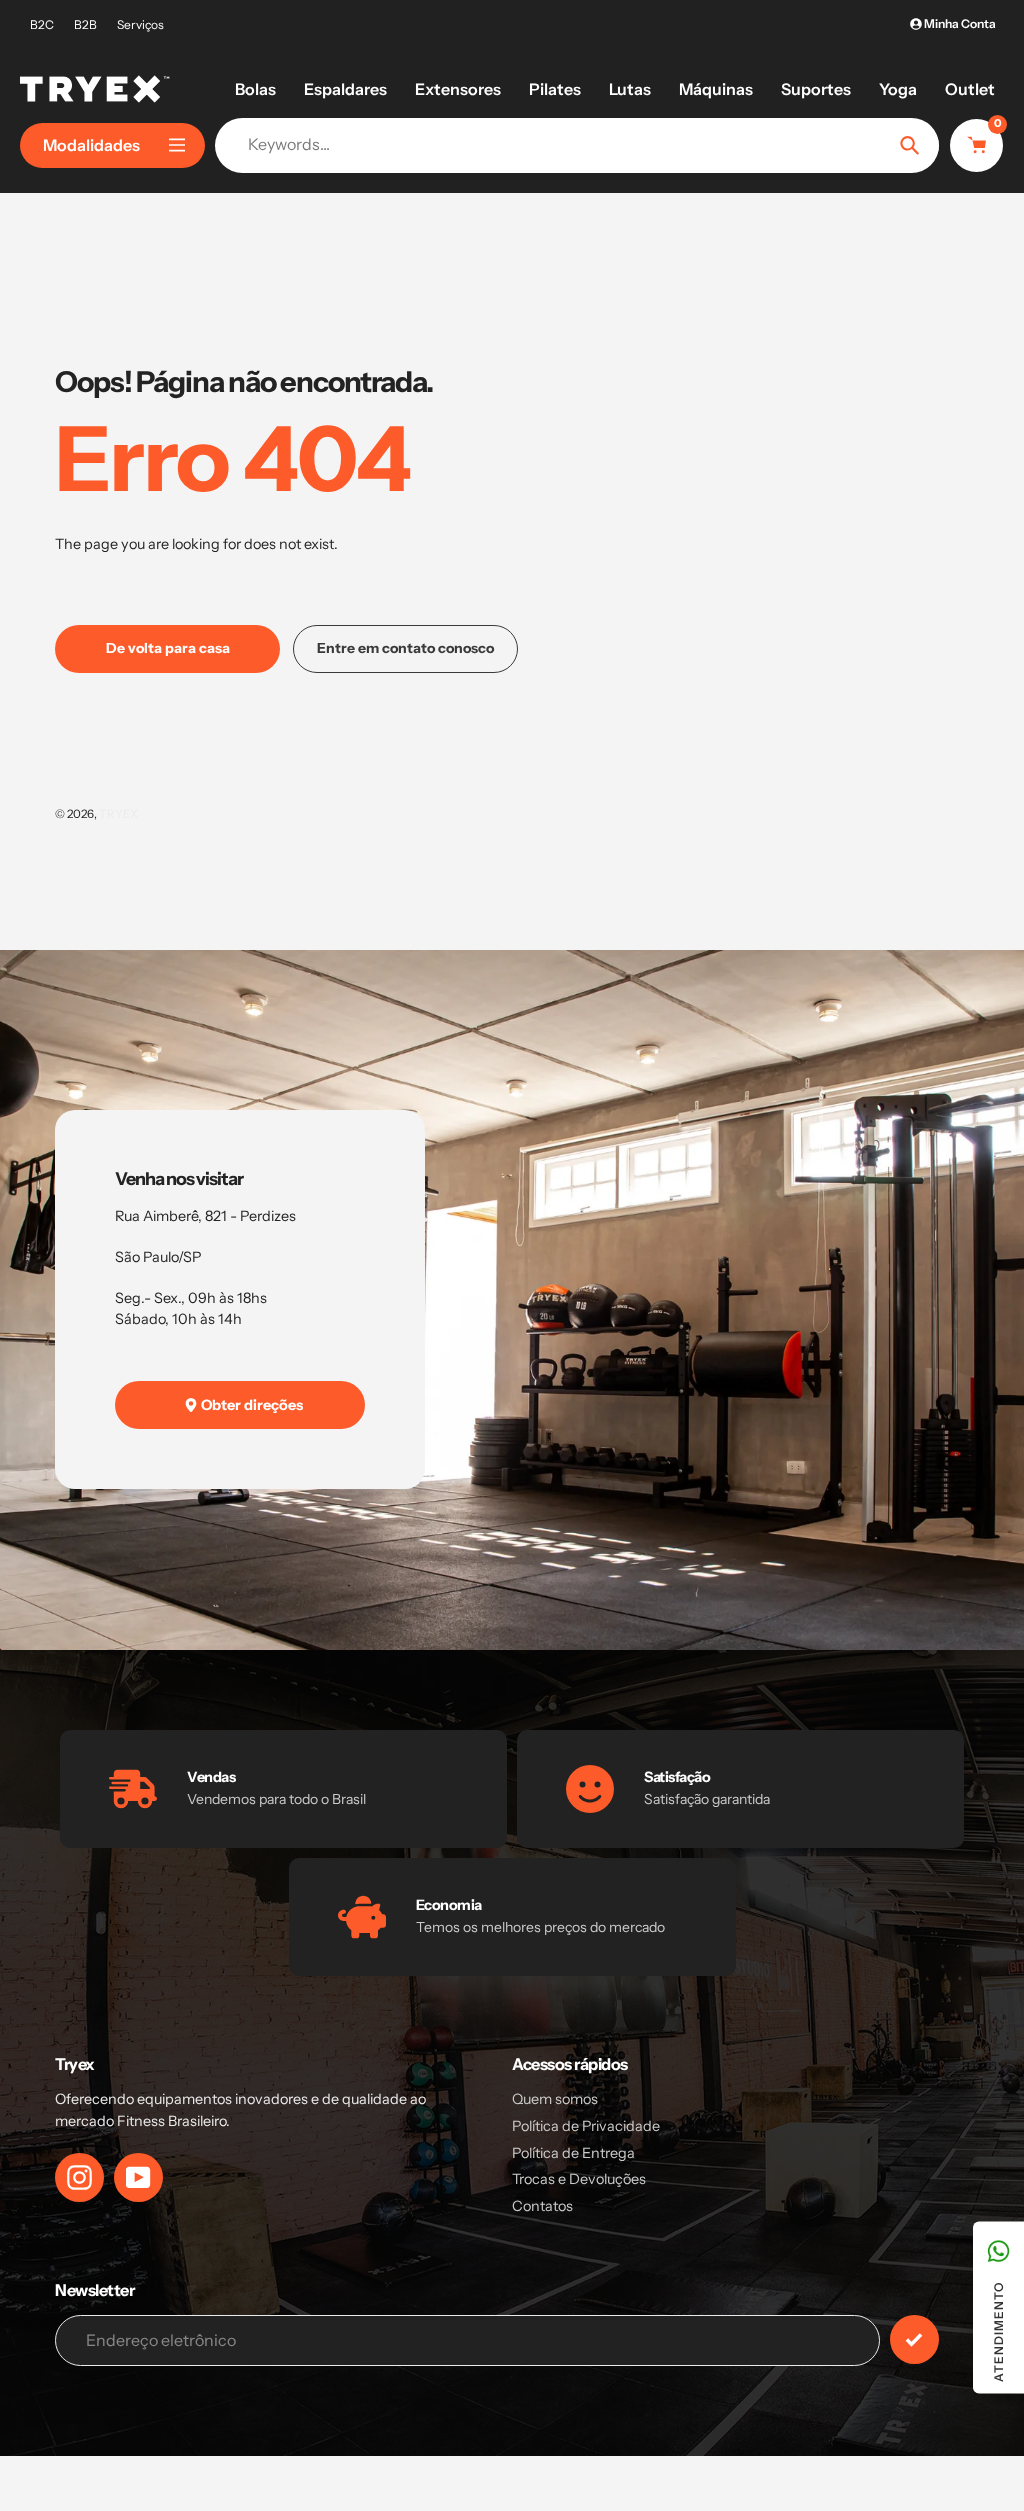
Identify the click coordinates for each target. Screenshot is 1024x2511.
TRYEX (118, 814)
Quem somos (555, 2099)
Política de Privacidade (586, 2126)
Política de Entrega (573, 2153)
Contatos (542, 2206)
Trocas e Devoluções (579, 2179)
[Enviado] (914, 2339)
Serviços (140, 24)
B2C (42, 24)
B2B (85, 24)
